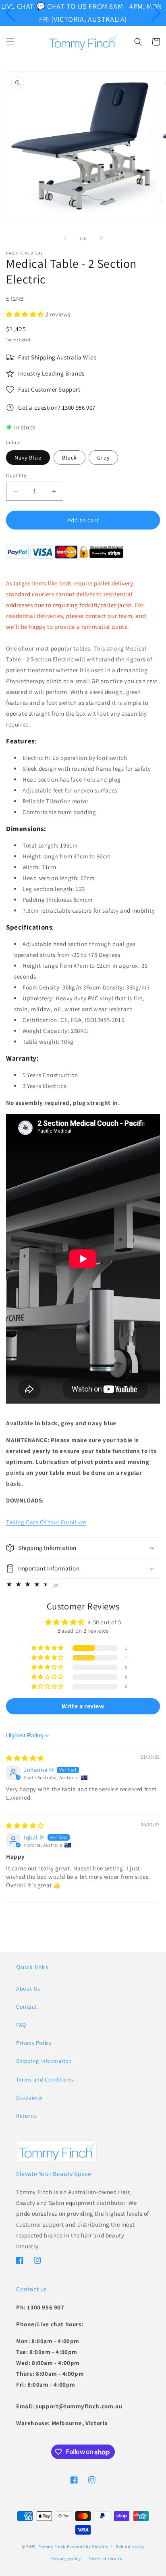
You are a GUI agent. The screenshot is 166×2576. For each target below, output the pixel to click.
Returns (26, 2116)
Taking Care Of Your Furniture (46, 1522)
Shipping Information (44, 2061)
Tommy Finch (52, 2546)
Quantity (16, 475)
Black (70, 458)
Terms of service (106, 2559)
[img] (25, 1758)
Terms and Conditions (45, 2079)
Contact (26, 2007)
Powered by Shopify (88, 2546)
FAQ (21, 2025)
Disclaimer (30, 2098)
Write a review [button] (83, 1706)
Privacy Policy (34, 2043)
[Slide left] (65, 238)
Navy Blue (28, 458)
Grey (103, 458)
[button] (10, 13)
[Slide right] (101, 238)
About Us (28, 1989)
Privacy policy (66, 2559)
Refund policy (130, 2547)
